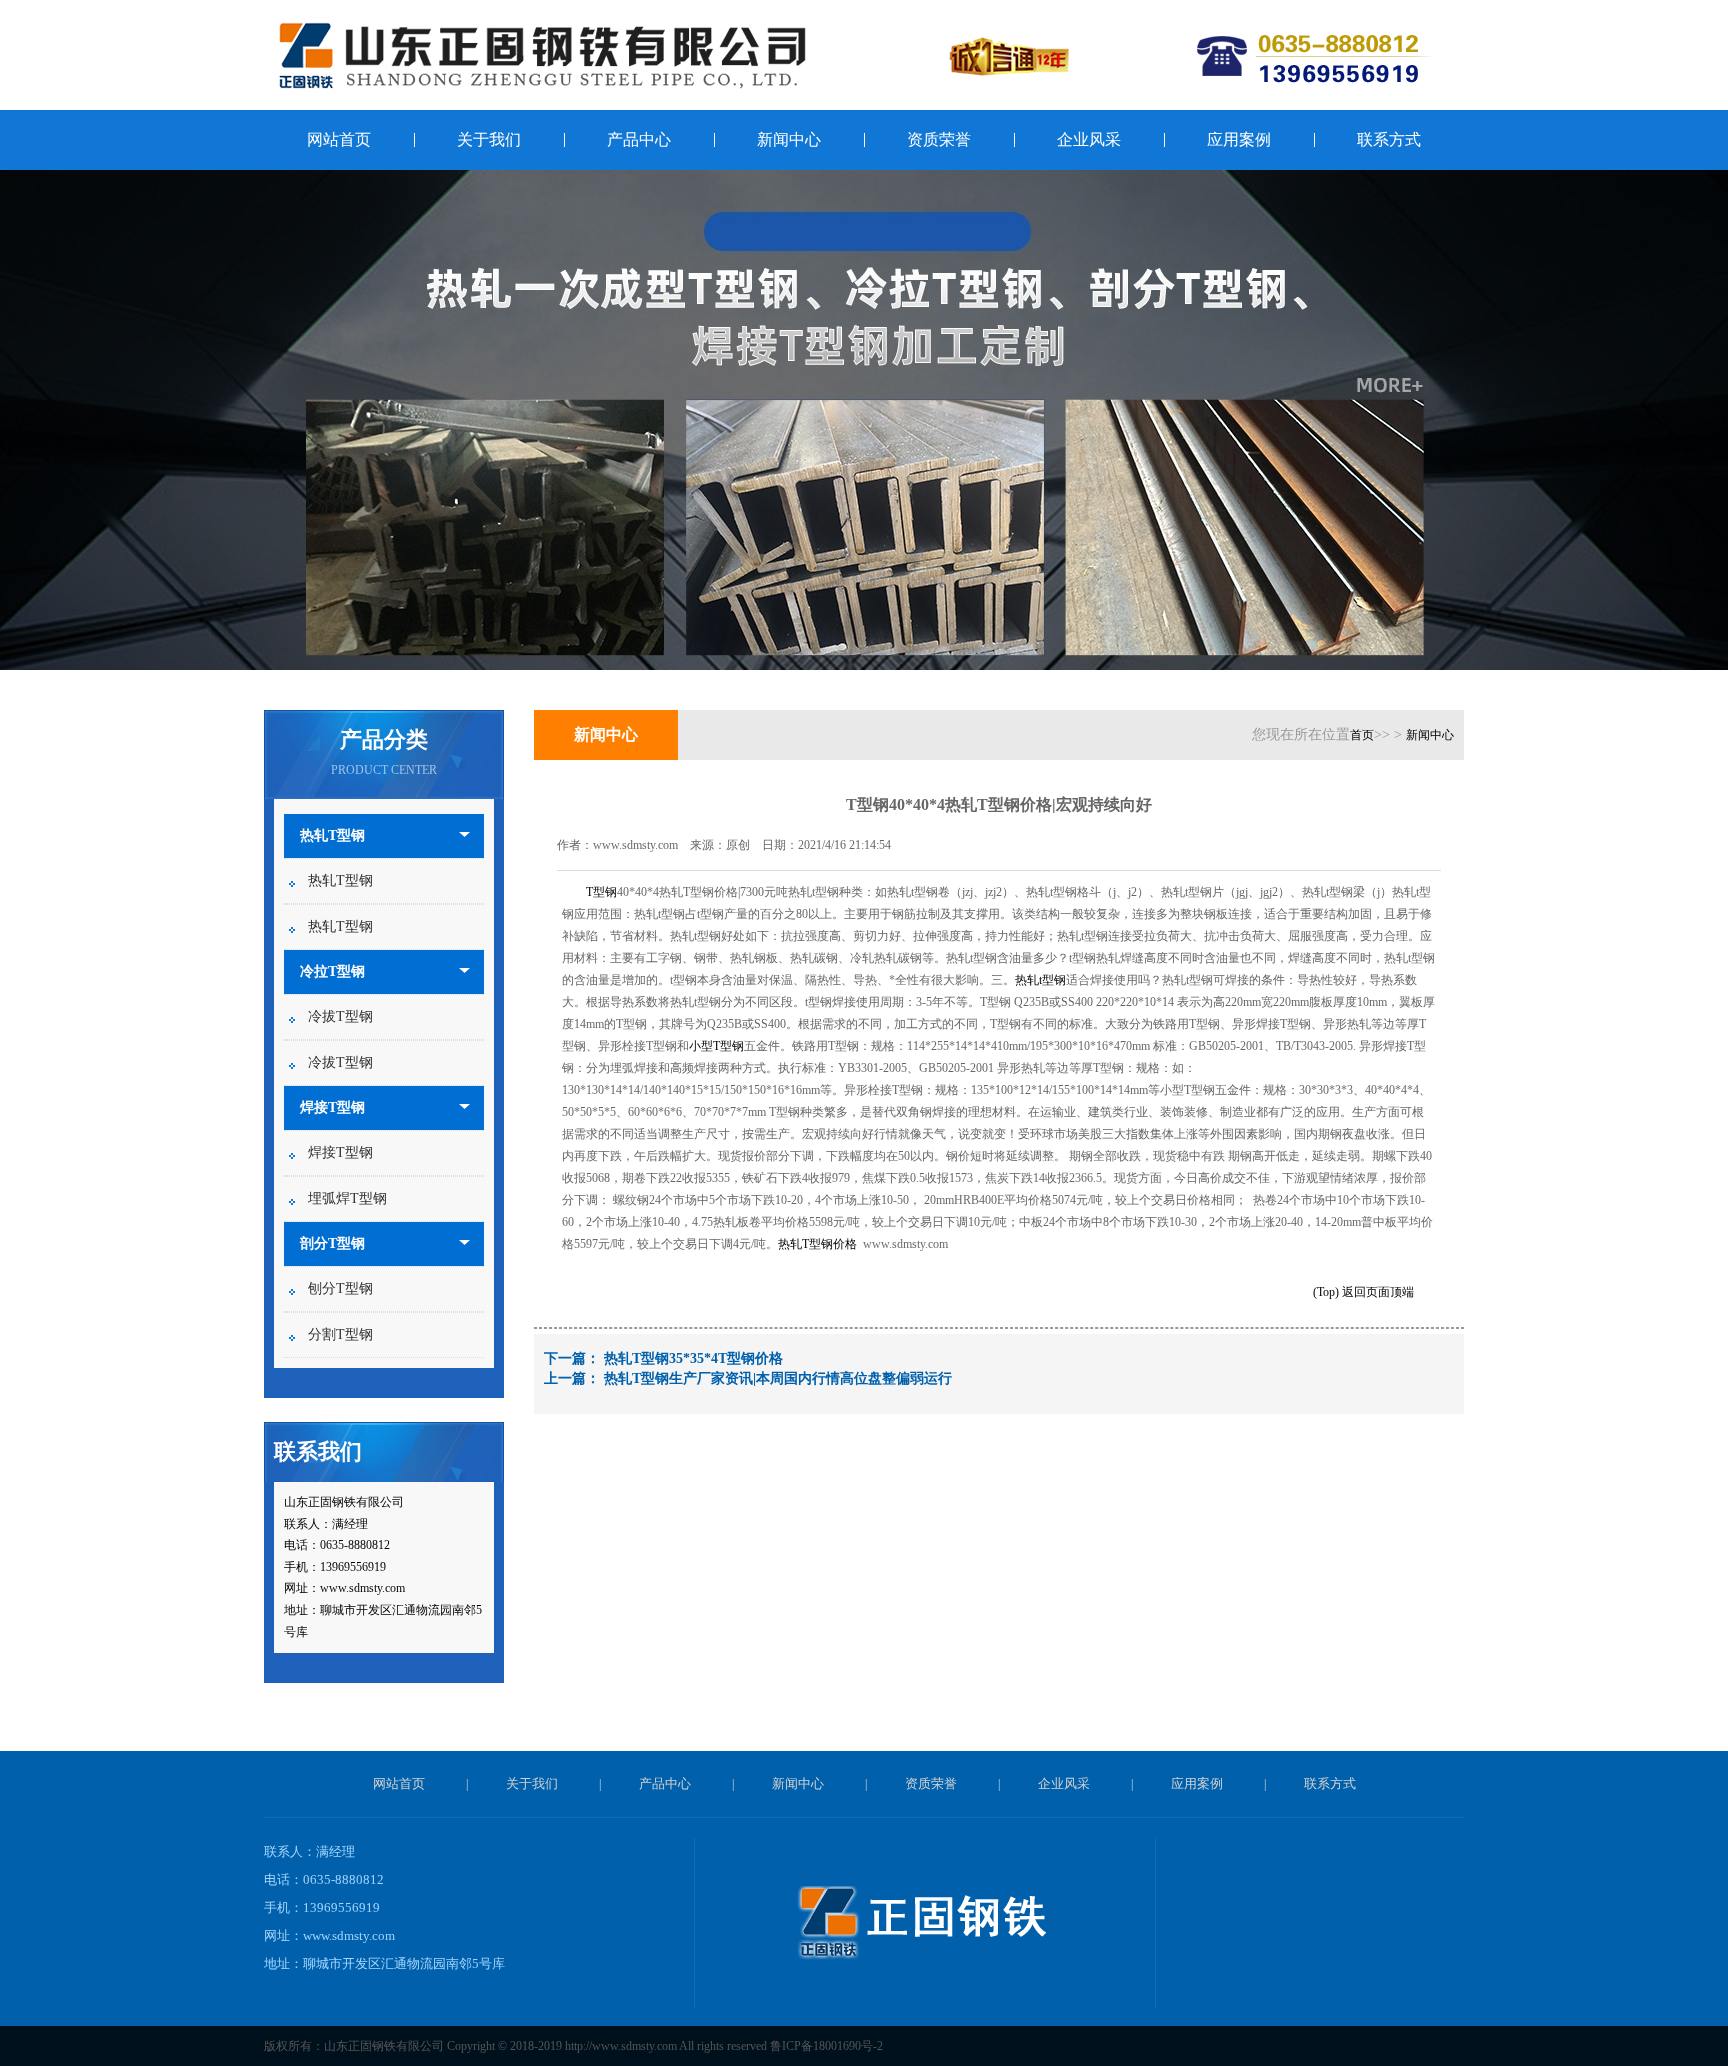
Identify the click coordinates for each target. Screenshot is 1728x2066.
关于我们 (489, 139)
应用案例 (1239, 139)
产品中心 (639, 139)
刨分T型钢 (340, 1288)
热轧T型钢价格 (817, 1244)
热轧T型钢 (332, 835)
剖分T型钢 (332, 1243)
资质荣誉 (939, 139)
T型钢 (601, 892)
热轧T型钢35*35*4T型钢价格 (693, 1358)
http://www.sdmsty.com (621, 2046)
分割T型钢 (340, 1334)
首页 (1362, 735)
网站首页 (339, 139)
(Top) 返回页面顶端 (1363, 1292)
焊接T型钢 (332, 1107)
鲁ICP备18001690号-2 (826, 2046)
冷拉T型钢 (332, 971)
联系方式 (1389, 139)
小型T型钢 (716, 1046)
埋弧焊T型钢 (347, 1198)
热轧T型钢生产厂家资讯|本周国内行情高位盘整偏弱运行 (778, 1378)
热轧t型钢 (1040, 980)
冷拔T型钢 (340, 1016)
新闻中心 (789, 139)
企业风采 (1089, 139)
